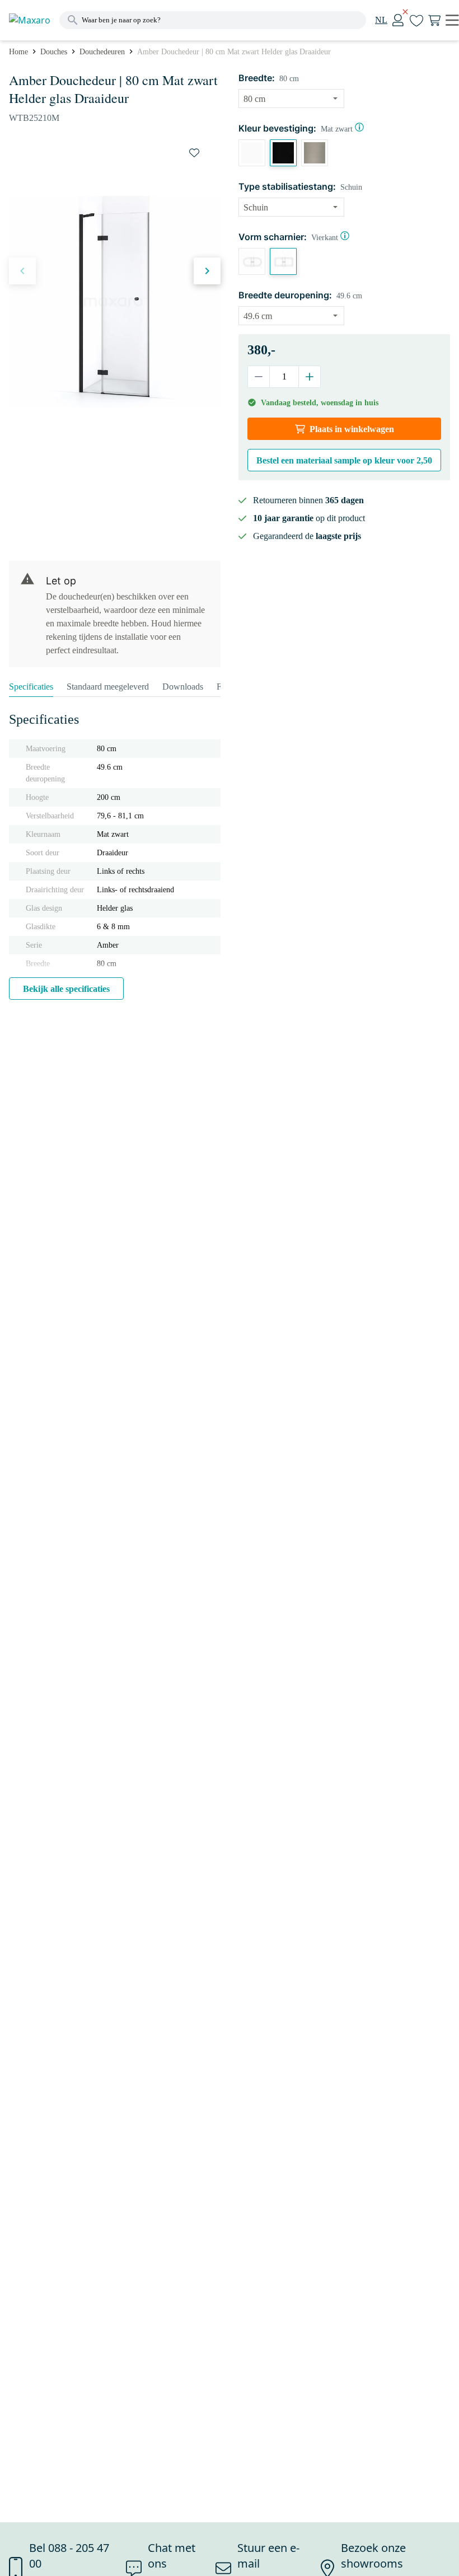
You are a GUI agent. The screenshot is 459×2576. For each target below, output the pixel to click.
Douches (54, 52)
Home (18, 52)
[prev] (22, 271)
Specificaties (31, 687)
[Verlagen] (259, 377)
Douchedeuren (102, 52)
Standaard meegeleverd (108, 687)
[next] (207, 271)
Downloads (183, 687)
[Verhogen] (309, 377)
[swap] (194, 153)
